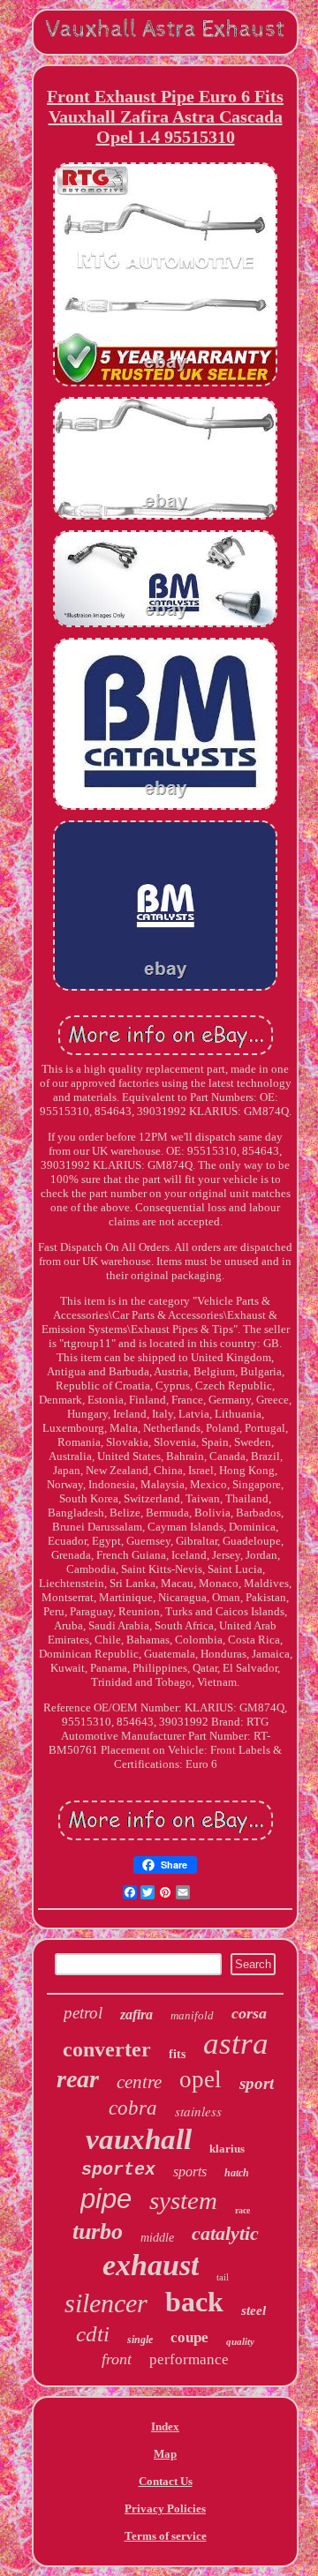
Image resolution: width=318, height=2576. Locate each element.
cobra (133, 2108)
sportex (118, 2170)
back (194, 2302)
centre (139, 2082)
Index (165, 2426)
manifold (192, 2015)
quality (240, 2341)
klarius (227, 2149)
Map (165, 2454)
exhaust (151, 2265)
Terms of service (166, 2536)
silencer (106, 2303)
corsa (249, 2013)
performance (189, 2359)
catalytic (225, 2233)
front (117, 2359)
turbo (98, 2232)
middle (157, 2238)
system (183, 2200)
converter (107, 2049)
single (140, 2340)
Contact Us (166, 2481)
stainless (198, 2111)
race (242, 2210)
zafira (136, 2014)
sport (257, 2083)
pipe (106, 2199)
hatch (237, 2173)
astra (236, 2044)
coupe (189, 2337)
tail (223, 2277)
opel (201, 2079)
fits (177, 2054)
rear (78, 2079)
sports (190, 2172)
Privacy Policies (165, 2509)
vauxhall (139, 2139)
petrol (83, 2013)
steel (254, 2310)
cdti (93, 2334)
